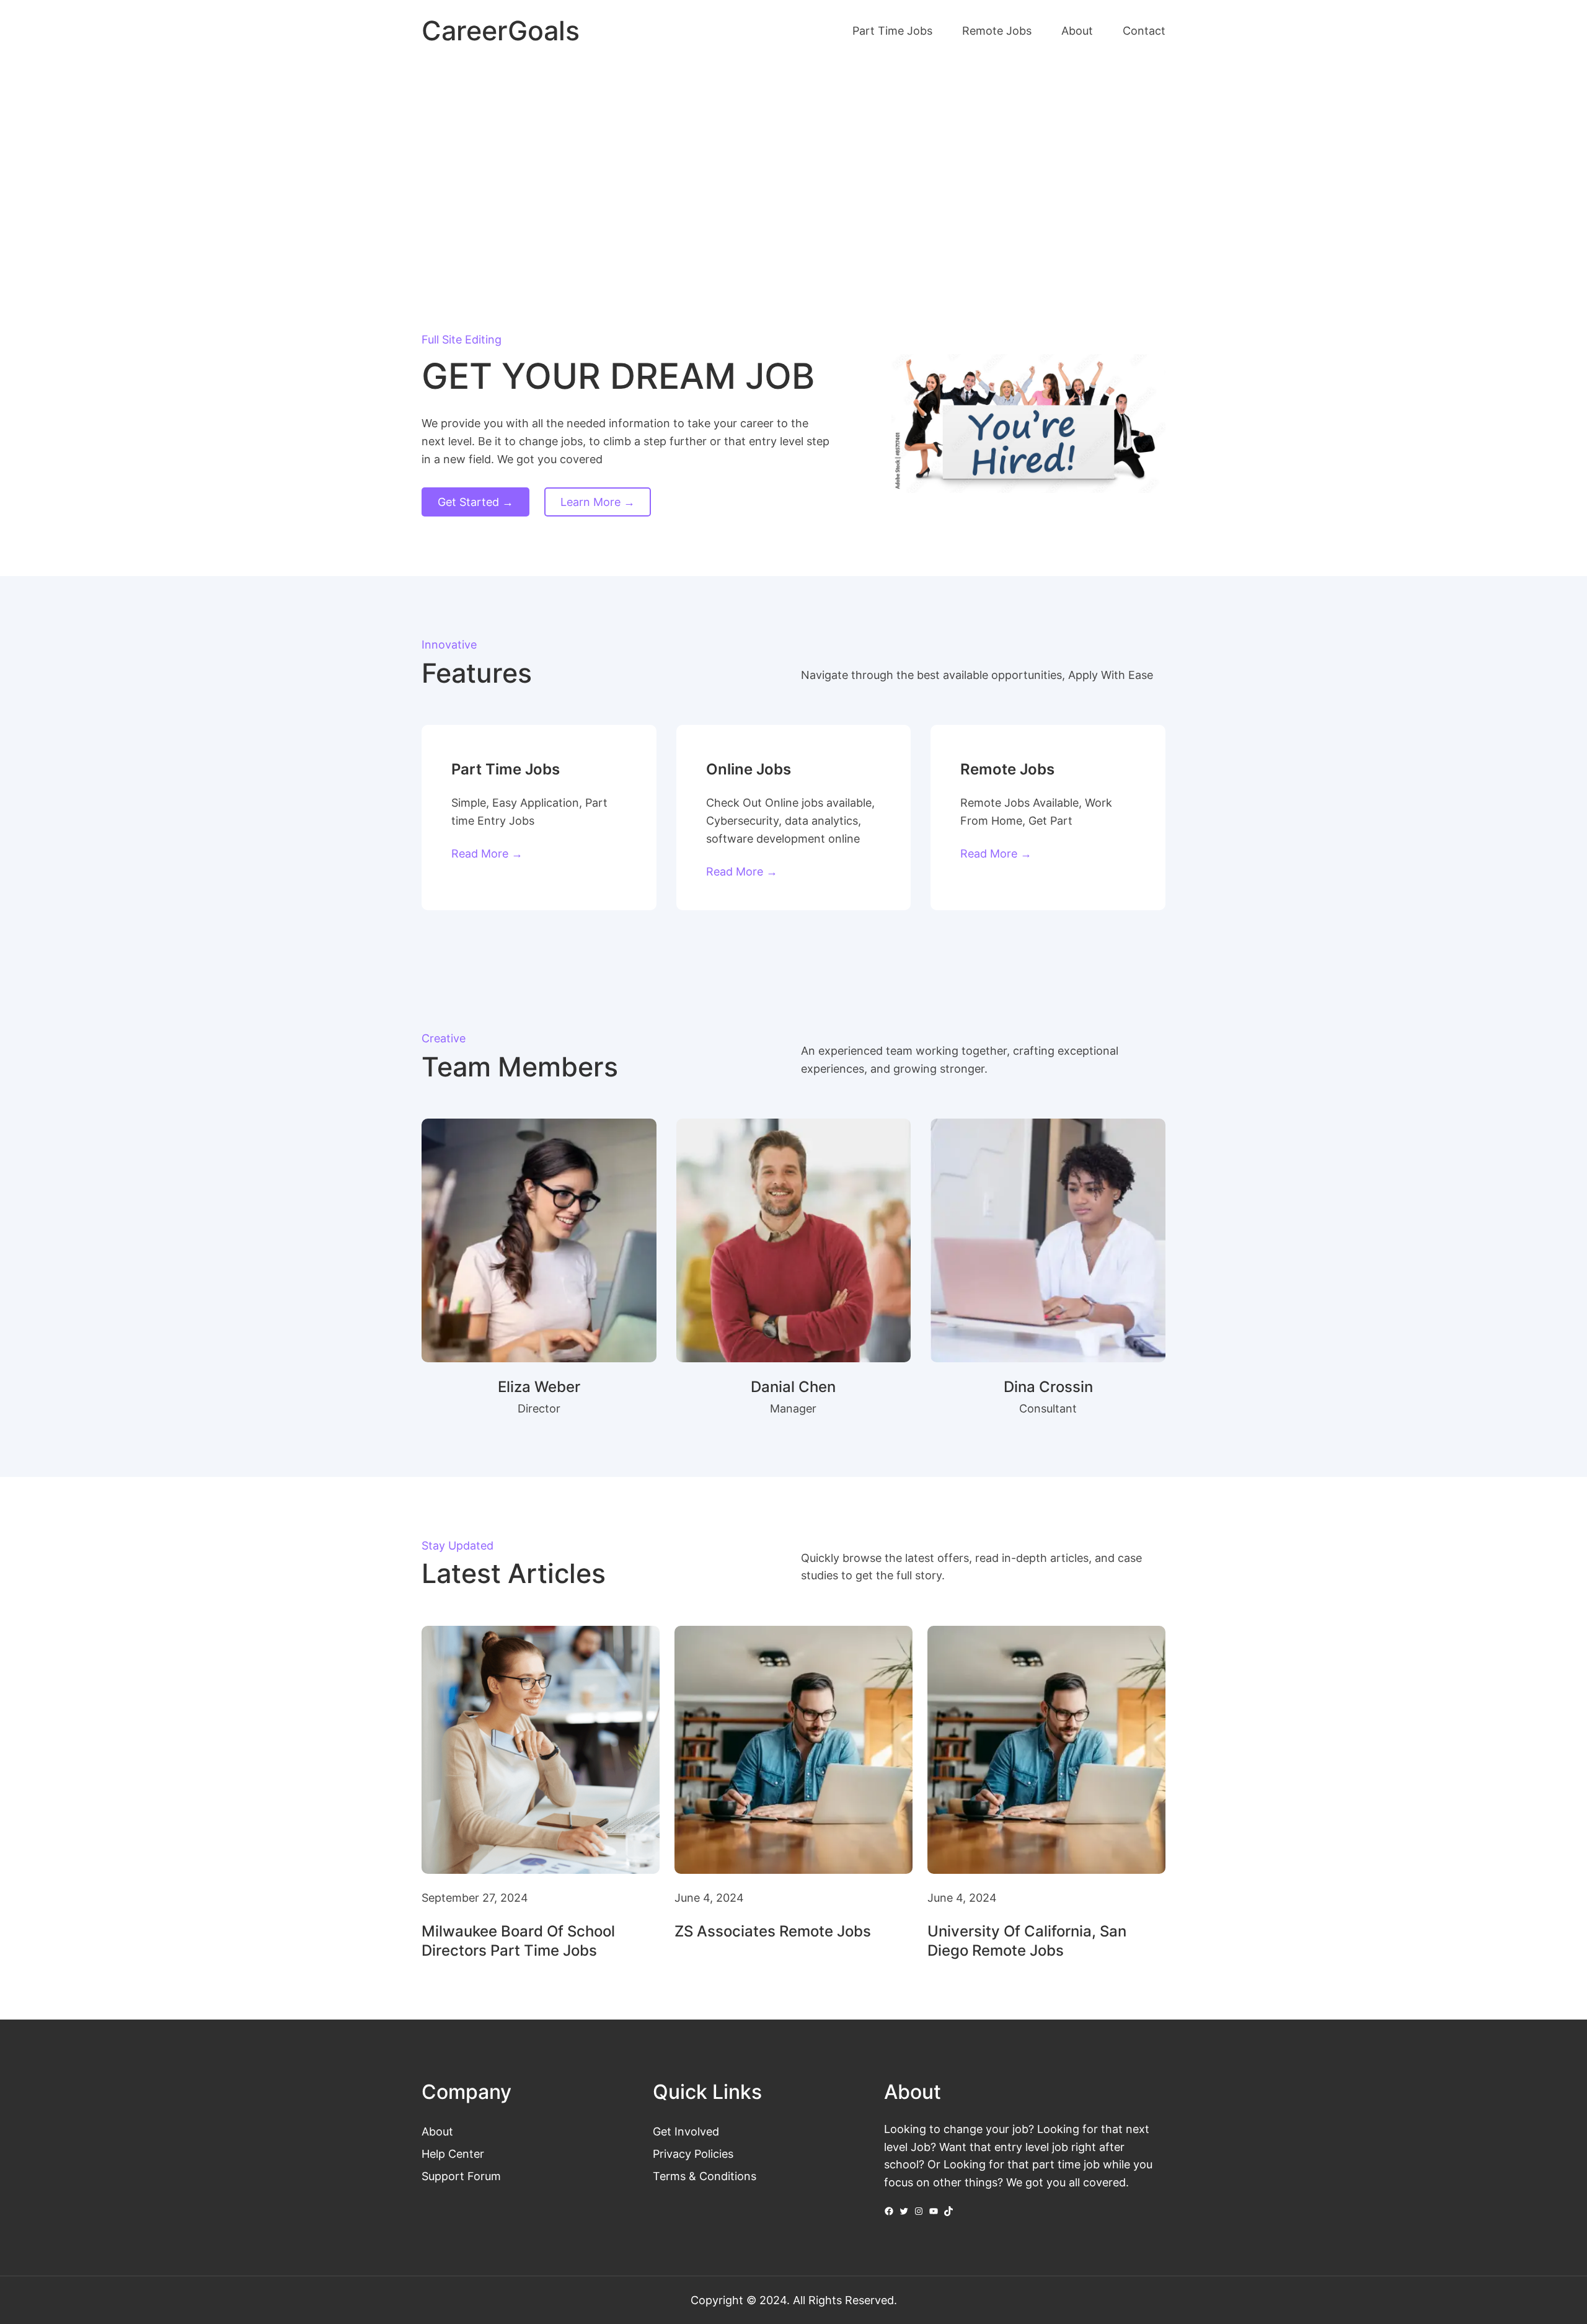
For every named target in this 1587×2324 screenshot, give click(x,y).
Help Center (453, 2153)
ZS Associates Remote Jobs (773, 1931)
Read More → (487, 853)
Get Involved (686, 2131)
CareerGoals (501, 31)
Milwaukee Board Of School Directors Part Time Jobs (518, 1941)
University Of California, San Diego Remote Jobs (1027, 1941)
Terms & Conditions (705, 2176)
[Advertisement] (793, 166)
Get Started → (475, 502)
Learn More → (598, 502)
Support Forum (461, 2176)
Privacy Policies (693, 2153)
